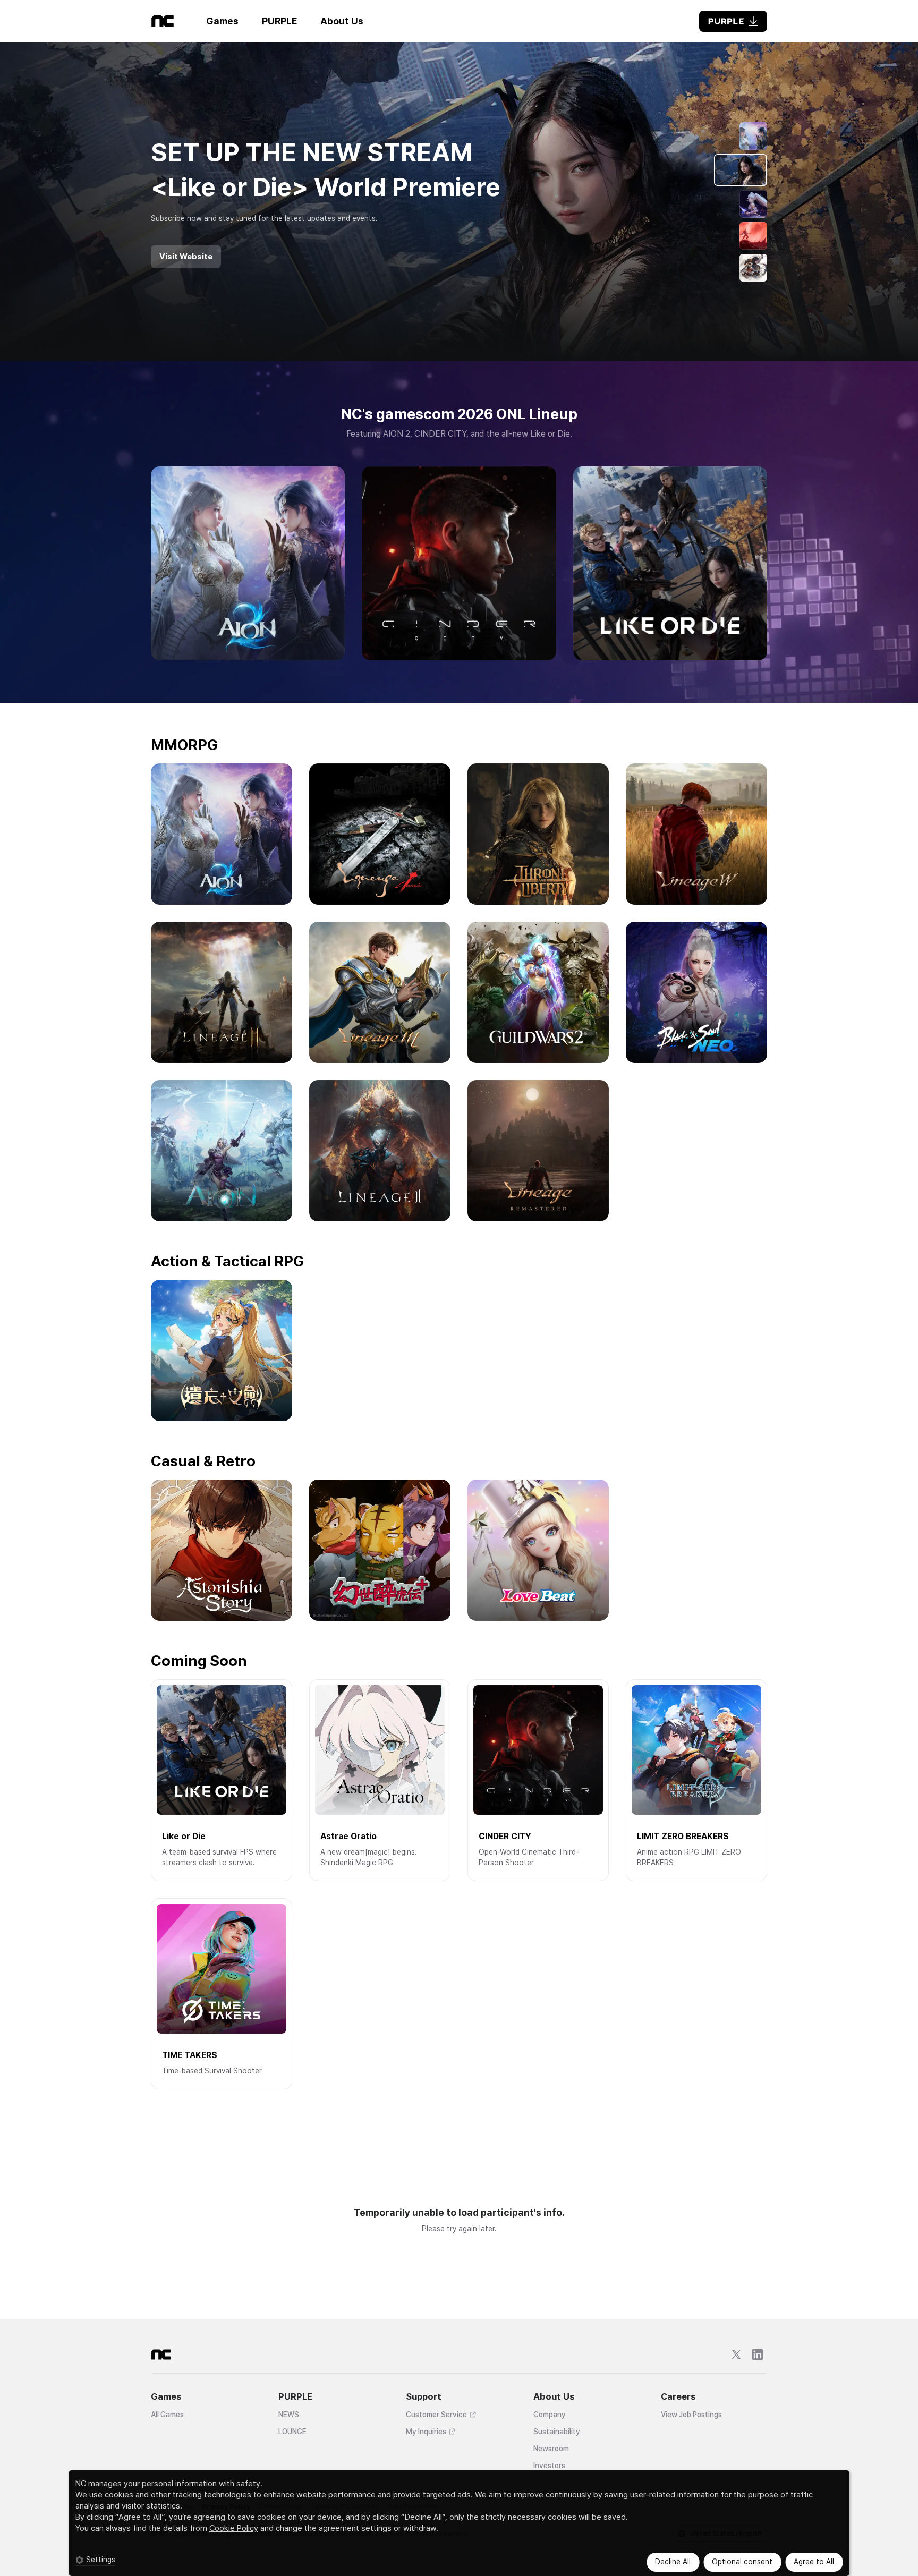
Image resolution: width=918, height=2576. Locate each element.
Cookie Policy (234, 2528)
